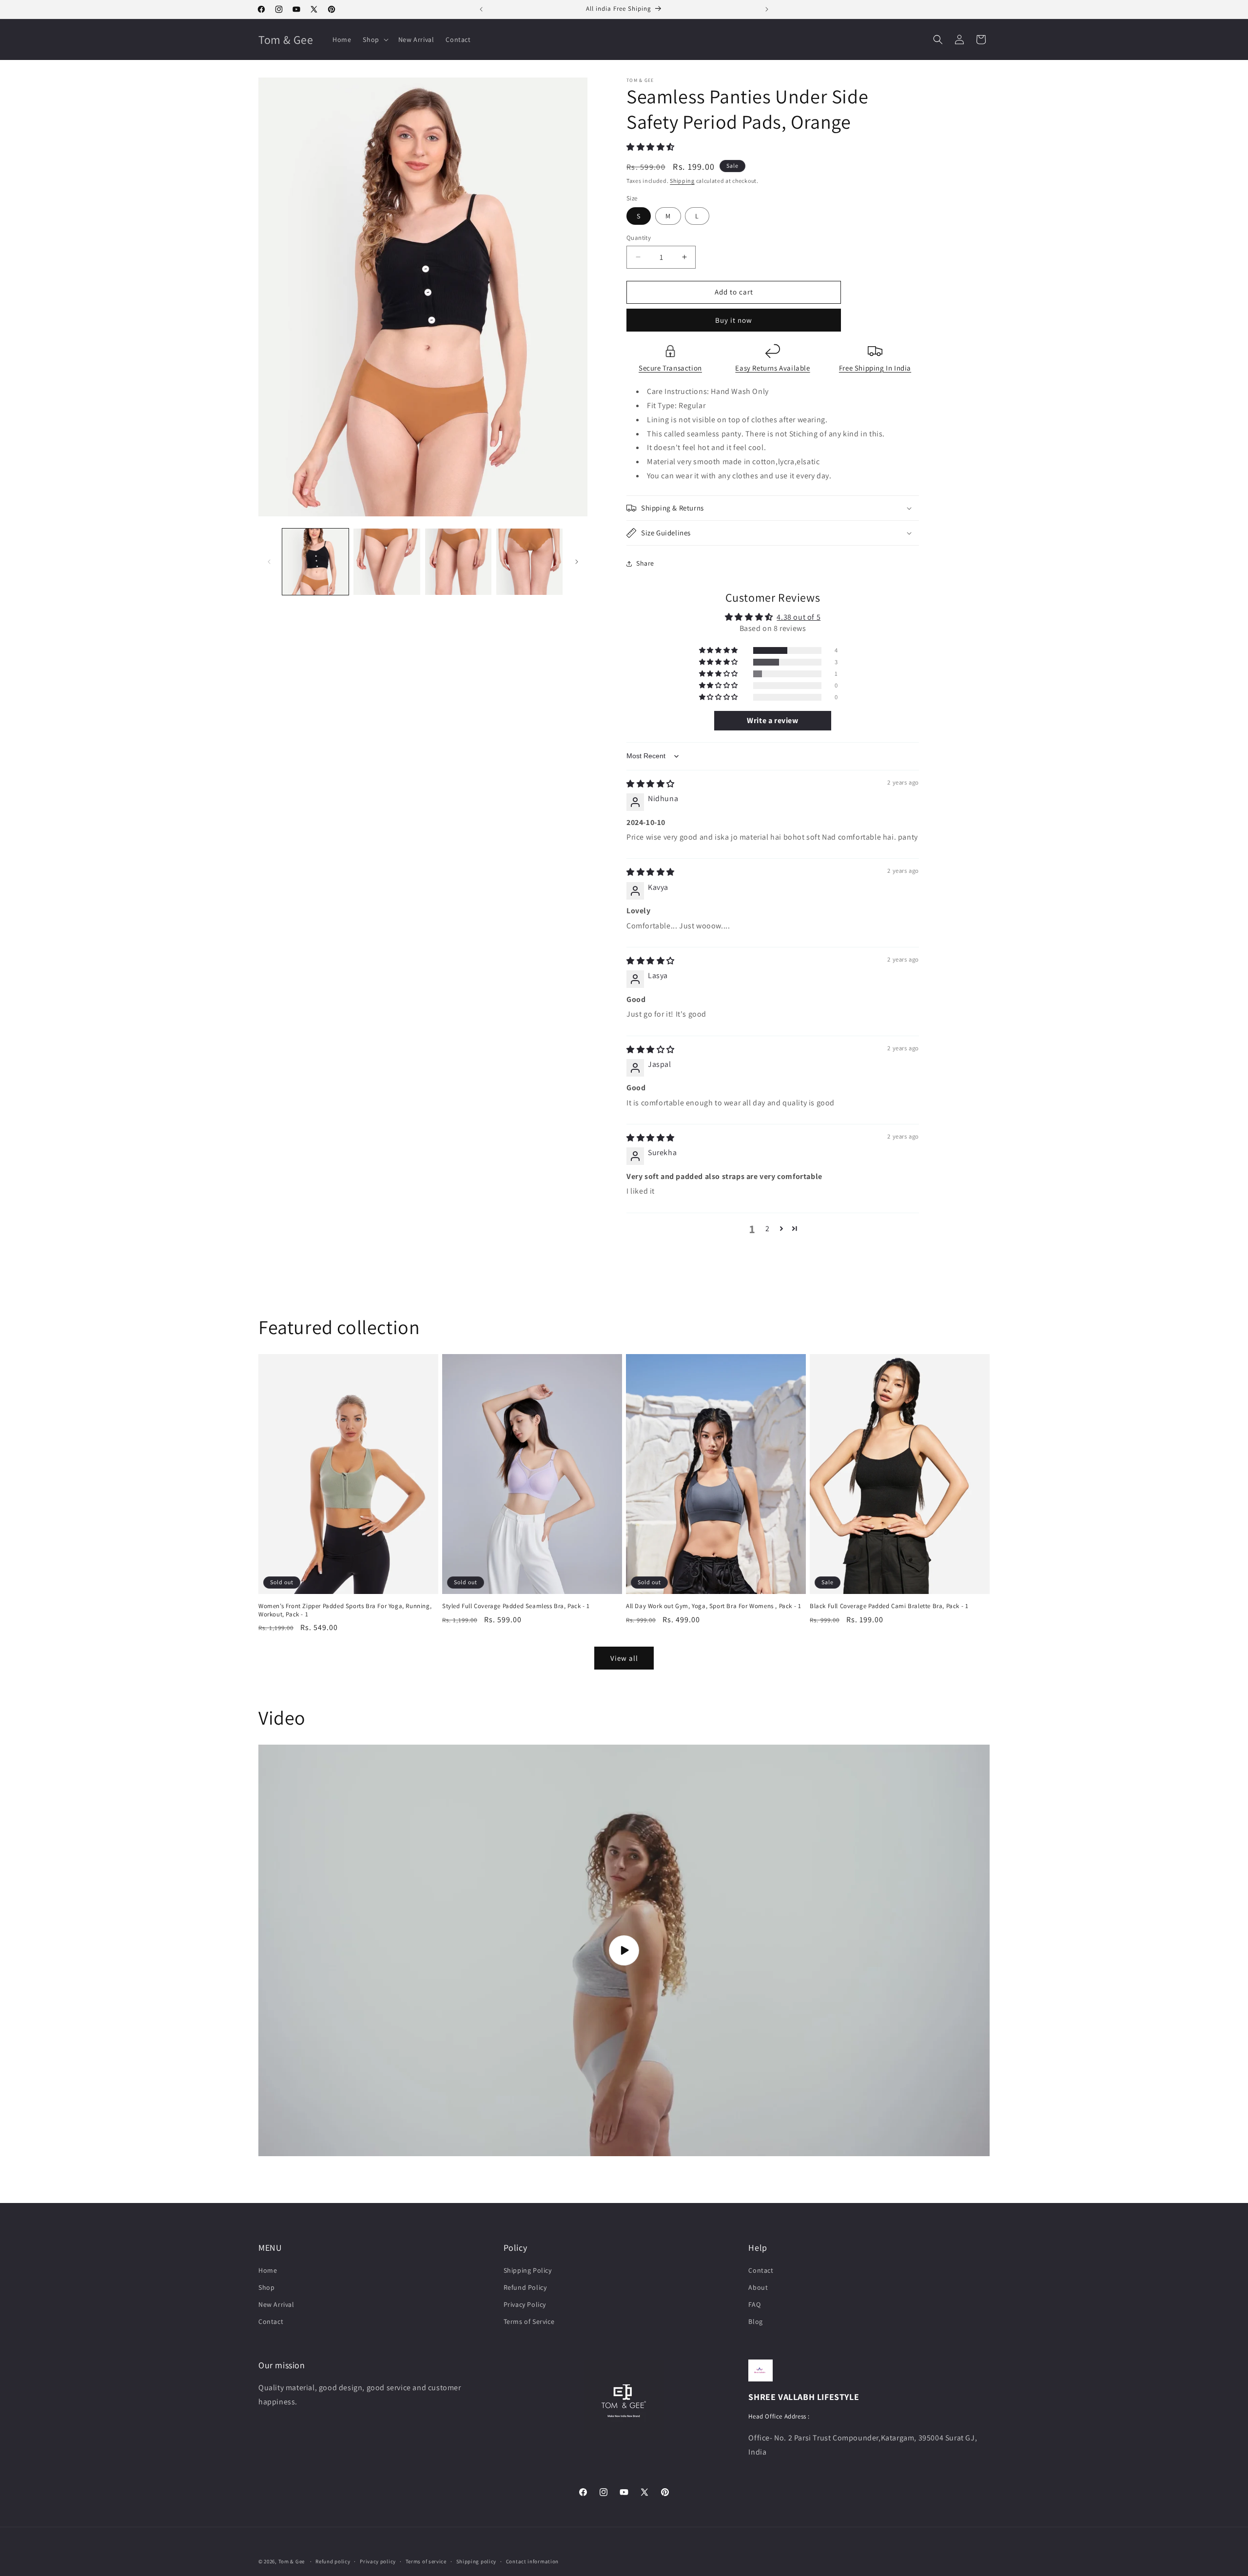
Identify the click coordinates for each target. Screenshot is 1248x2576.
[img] (651, 784)
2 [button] (768, 1229)
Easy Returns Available (772, 368)
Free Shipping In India (875, 368)
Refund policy (333, 2561)
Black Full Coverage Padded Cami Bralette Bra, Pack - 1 (889, 1606)
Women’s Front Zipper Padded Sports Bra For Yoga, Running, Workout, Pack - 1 (345, 1610)
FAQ (754, 2304)
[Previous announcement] (481, 9)
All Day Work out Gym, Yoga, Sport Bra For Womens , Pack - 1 (713, 1606)
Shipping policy (477, 2561)
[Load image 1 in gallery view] (315, 562)
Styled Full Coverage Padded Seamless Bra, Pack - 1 (516, 1606)
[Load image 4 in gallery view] (529, 562)
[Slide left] (269, 562)
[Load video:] (624, 1950)
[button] (374, 39)
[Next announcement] (767, 9)
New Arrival (276, 2304)
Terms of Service (529, 2321)
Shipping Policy (528, 2270)
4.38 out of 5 (799, 617)
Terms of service (426, 2561)
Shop (266, 2287)
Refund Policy (525, 2287)
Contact (271, 2321)
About (758, 2287)
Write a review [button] (772, 720)
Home (268, 2270)
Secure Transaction (670, 368)
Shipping (682, 181)
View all (624, 1658)
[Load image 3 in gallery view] (458, 562)
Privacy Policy (525, 2304)
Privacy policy (378, 2561)
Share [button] (645, 563)
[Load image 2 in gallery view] (387, 562)
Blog (755, 2321)
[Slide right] (577, 562)
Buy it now (734, 320)
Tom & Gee (292, 2561)
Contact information (532, 2561)
